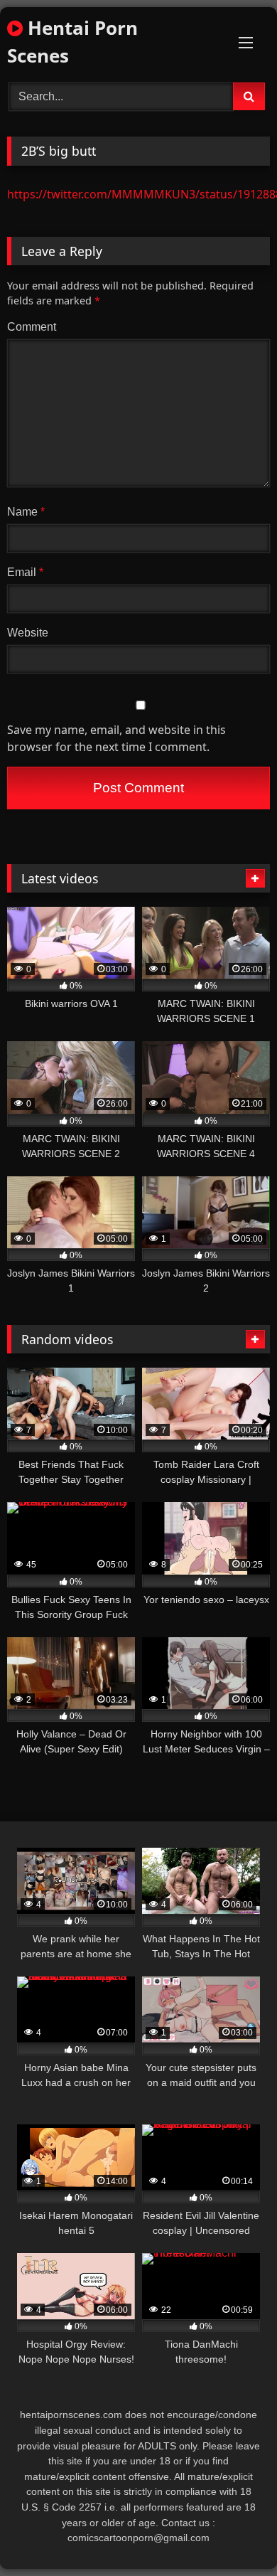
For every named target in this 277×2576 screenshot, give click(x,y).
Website (28, 633)
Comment (32, 327)
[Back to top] (233, 2534)
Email (25, 572)
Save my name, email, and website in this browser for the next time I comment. (116, 738)
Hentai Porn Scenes (72, 42)
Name (26, 512)
